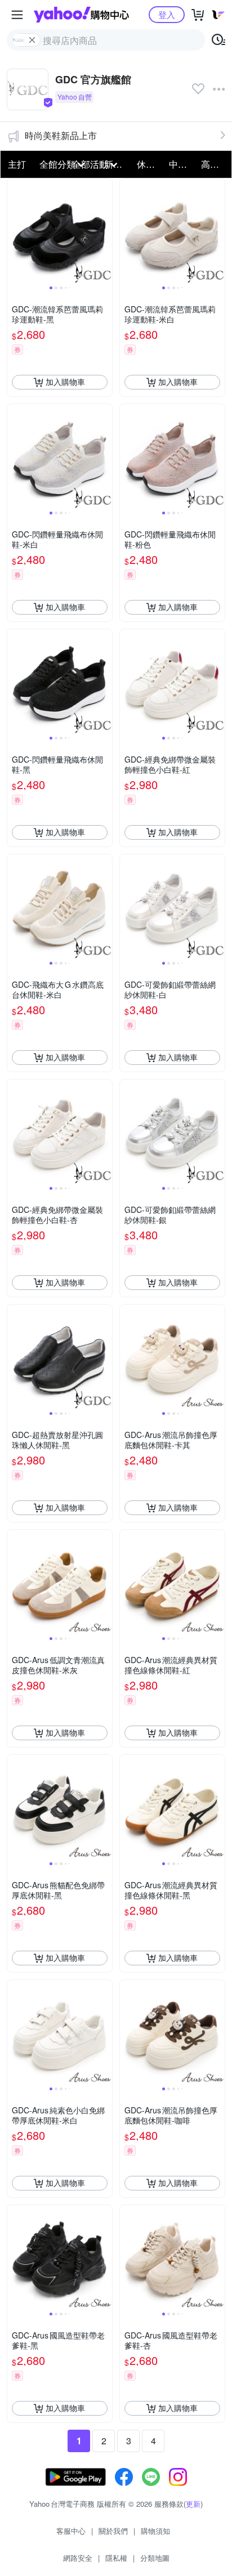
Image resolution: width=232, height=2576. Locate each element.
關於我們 (113, 2531)
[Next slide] (105, 231)
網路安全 (78, 2558)
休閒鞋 (150, 164)
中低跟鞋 (182, 164)
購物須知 (155, 2531)
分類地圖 (155, 2558)
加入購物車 (65, 382)
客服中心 (71, 2531)
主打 (17, 164)
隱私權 (116, 2558)
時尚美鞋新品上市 (61, 135)
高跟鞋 (214, 164)
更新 (193, 2504)
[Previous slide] (15, 231)
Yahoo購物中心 (81, 15)
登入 (167, 14)
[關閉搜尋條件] (32, 40)
